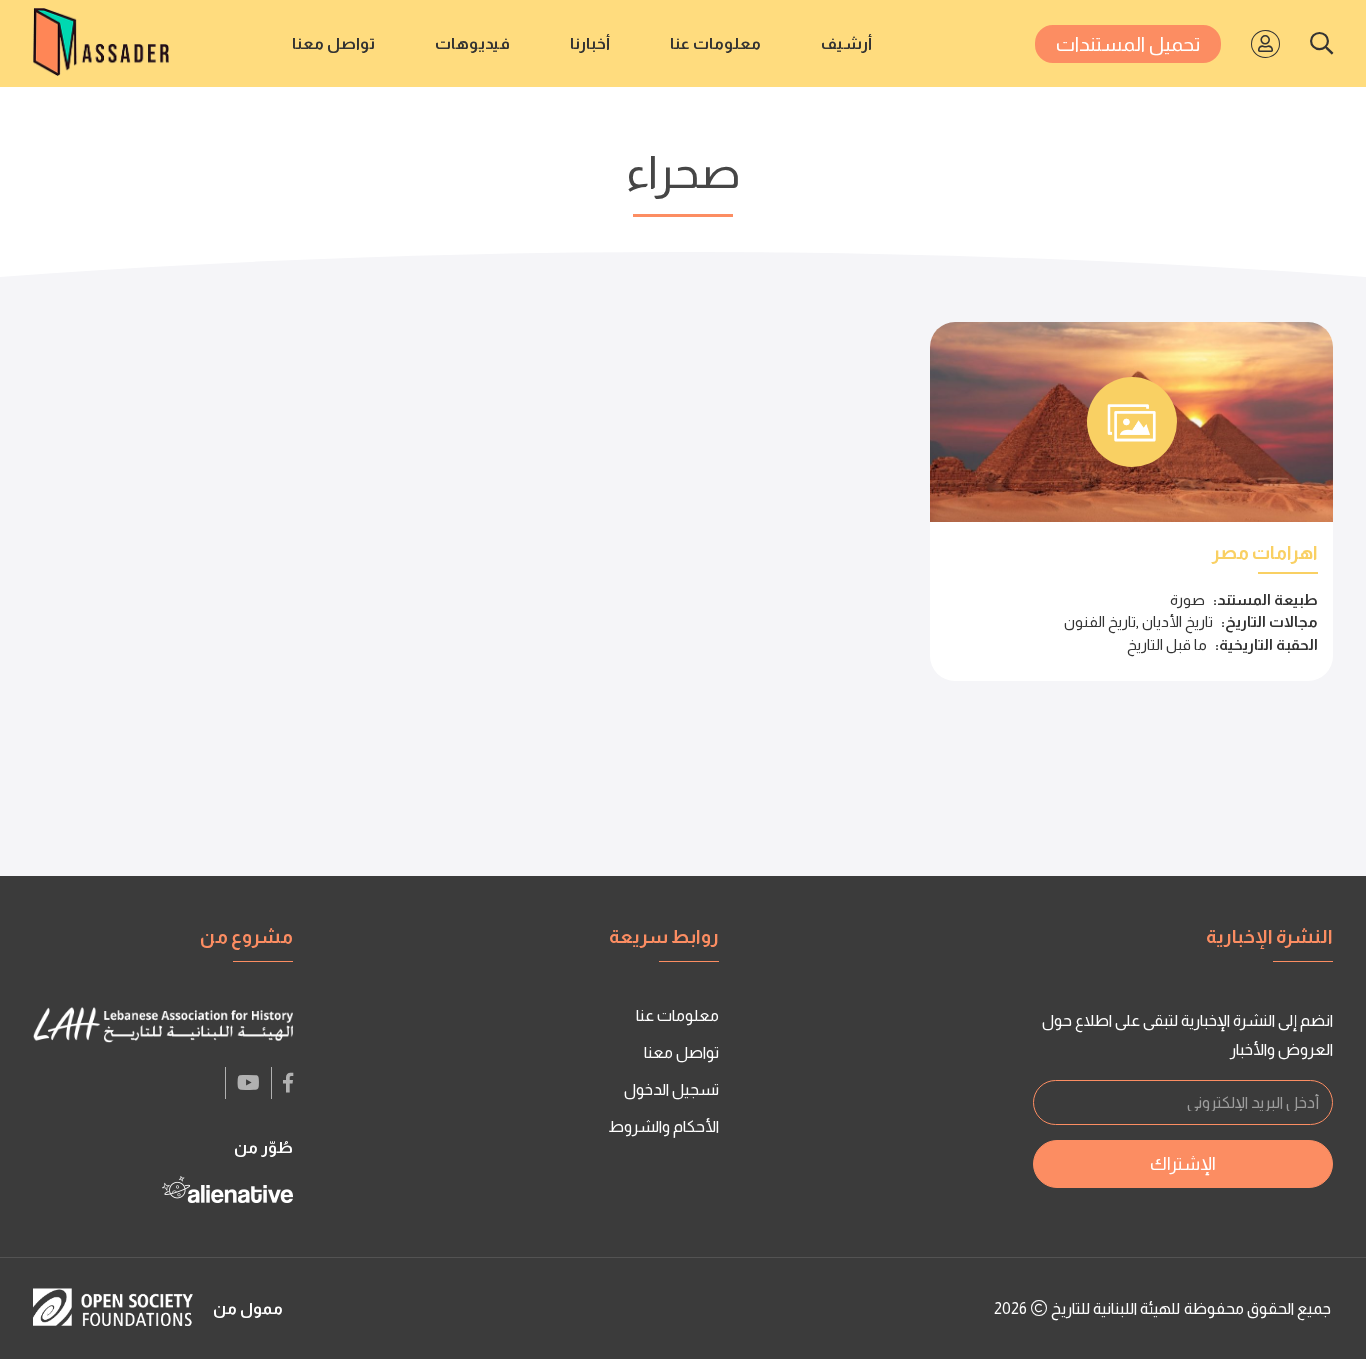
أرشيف (846, 43)
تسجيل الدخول (671, 1089)
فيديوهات (472, 43)
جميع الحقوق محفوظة (1257, 1308)
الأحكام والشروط (663, 1126)
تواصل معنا (333, 43)
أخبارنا (590, 43)
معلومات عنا (715, 43)
